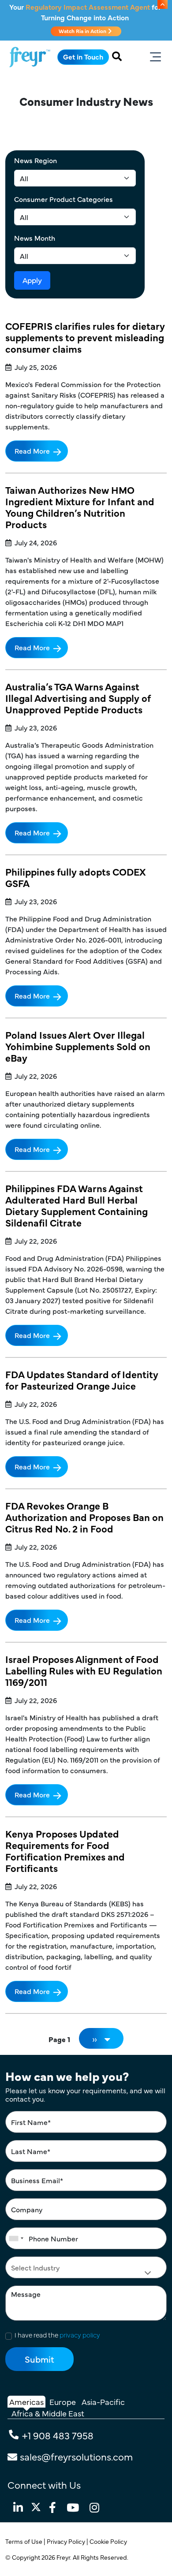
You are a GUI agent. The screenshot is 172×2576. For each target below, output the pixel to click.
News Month (35, 238)
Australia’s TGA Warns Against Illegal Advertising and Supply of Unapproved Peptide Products (78, 698)
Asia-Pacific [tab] (103, 2402)
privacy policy (80, 2335)
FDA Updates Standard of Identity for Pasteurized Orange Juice (82, 1380)
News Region (36, 160)
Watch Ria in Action (83, 31)
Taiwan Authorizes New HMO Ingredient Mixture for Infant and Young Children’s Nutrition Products (80, 507)
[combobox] (16, 2238)
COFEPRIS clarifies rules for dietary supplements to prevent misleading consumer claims (85, 337)
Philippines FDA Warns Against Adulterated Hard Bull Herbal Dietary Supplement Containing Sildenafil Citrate (77, 1205)
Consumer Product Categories (64, 199)
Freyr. (65, 2557)
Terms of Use (24, 2541)
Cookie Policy (109, 2541)
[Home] (30, 57)
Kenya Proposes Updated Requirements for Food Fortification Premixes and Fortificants (65, 1851)
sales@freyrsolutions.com (76, 2456)
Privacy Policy (67, 2541)
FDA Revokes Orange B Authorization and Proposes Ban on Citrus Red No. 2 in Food (84, 1517)
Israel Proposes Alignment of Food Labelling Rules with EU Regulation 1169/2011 (84, 1670)
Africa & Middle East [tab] (48, 2413)
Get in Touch (83, 56)
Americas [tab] (26, 2402)
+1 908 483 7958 (58, 2435)
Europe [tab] (63, 2402)
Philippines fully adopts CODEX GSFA (75, 877)
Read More (32, 451)
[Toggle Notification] (163, 4)
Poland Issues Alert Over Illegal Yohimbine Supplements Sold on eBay (78, 1046)
